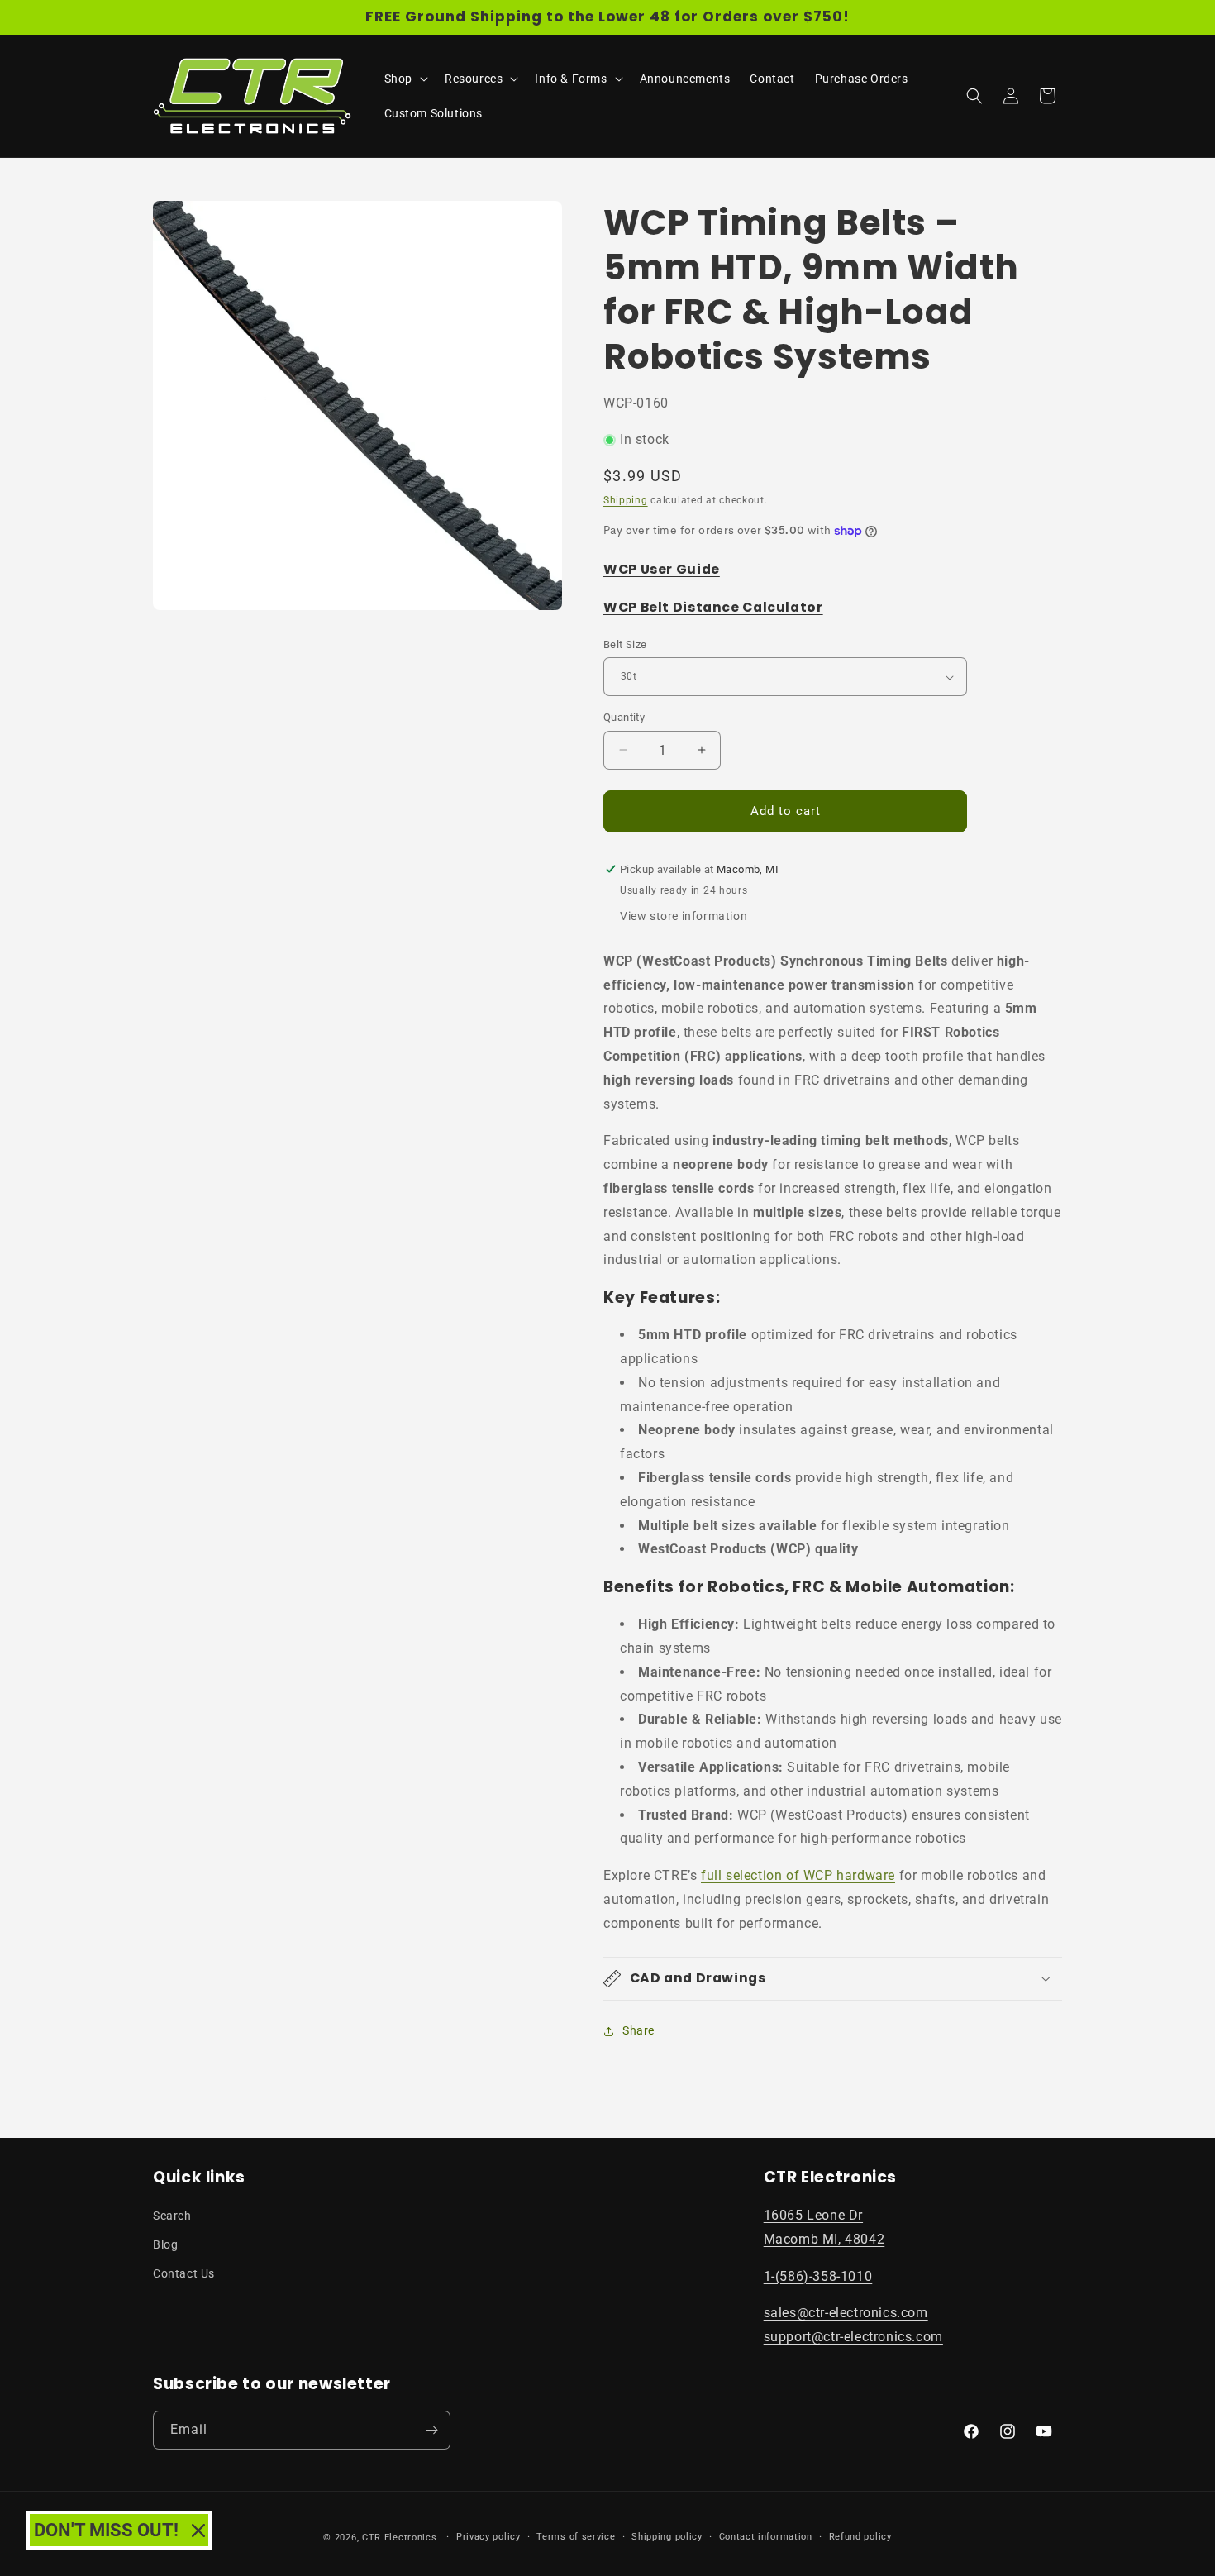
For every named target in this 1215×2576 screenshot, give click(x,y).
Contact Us (184, 2273)
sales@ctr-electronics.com (846, 2313)
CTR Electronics (400, 2538)
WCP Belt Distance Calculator (713, 607)
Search (172, 2216)
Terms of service (576, 2537)
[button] (405, 79)
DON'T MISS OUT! (106, 2530)
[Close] (198, 2531)
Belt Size (625, 644)
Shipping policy (667, 2537)
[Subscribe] (431, 2430)
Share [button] (638, 2030)
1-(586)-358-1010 (818, 2276)
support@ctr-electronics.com (853, 2337)
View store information (684, 916)
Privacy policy (488, 2537)
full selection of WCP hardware (798, 1875)
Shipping (626, 500)
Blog (165, 2244)
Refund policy (860, 2537)
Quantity (624, 717)
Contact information (766, 2537)
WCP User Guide (662, 569)
